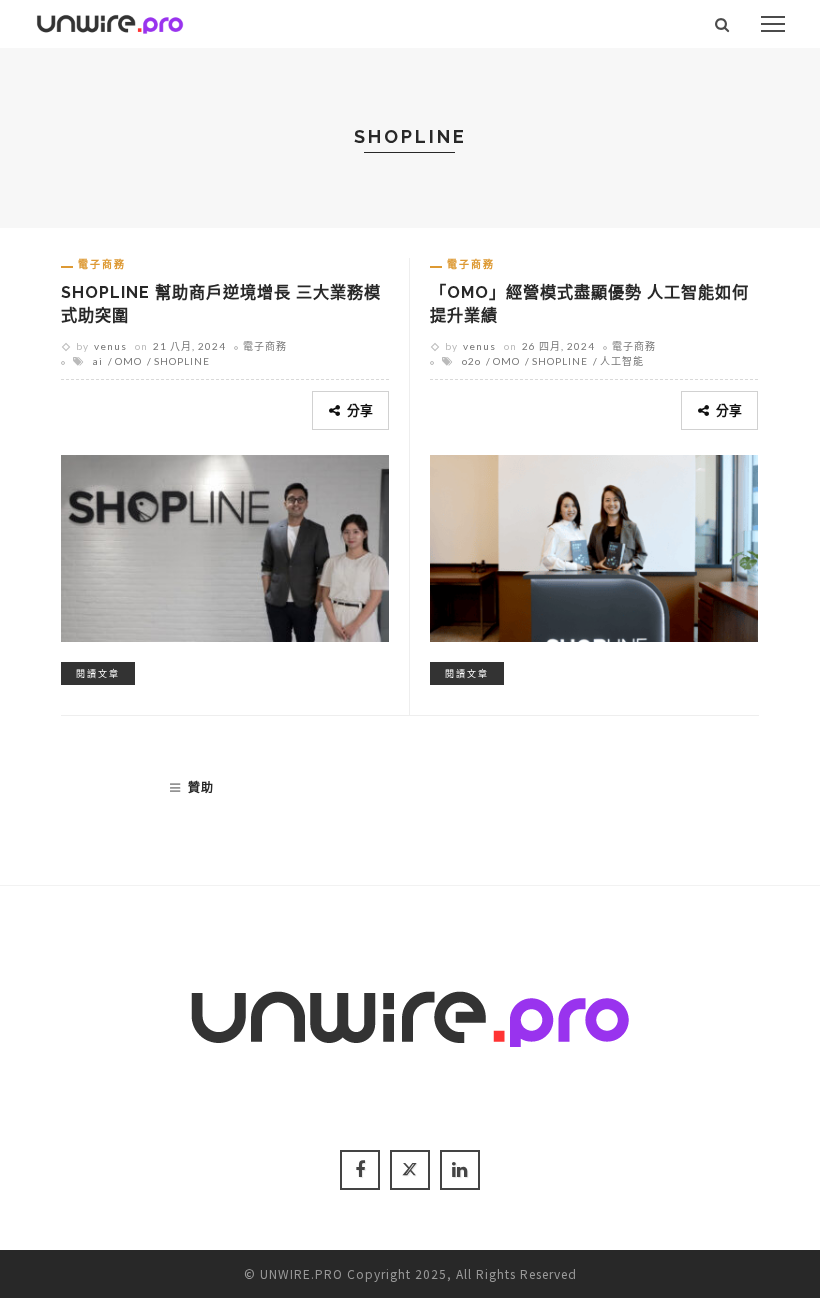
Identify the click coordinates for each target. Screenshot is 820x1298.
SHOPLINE (182, 361)
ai (98, 361)
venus (110, 346)
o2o (471, 361)
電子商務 (102, 264)
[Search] (722, 24)
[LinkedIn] (460, 1170)
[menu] (773, 24)
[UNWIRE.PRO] (110, 21)
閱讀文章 (98, 673)
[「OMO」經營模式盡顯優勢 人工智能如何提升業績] (594, 545)
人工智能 (622, 361)
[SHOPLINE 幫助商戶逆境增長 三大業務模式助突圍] (225, 545)
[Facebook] (360, 1170)
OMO (128, 361)
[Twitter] (410, 1170)
